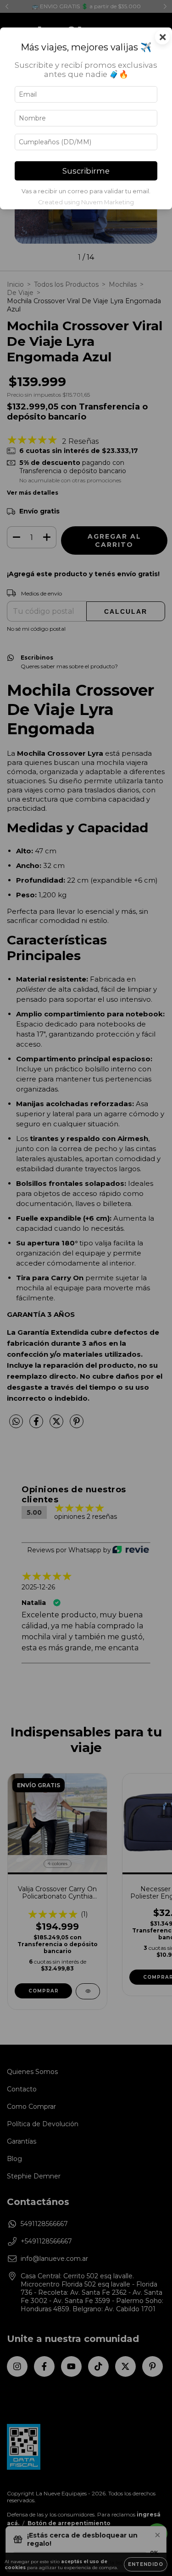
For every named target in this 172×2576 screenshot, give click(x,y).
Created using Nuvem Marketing (86, 202)
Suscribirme (86, 171)
